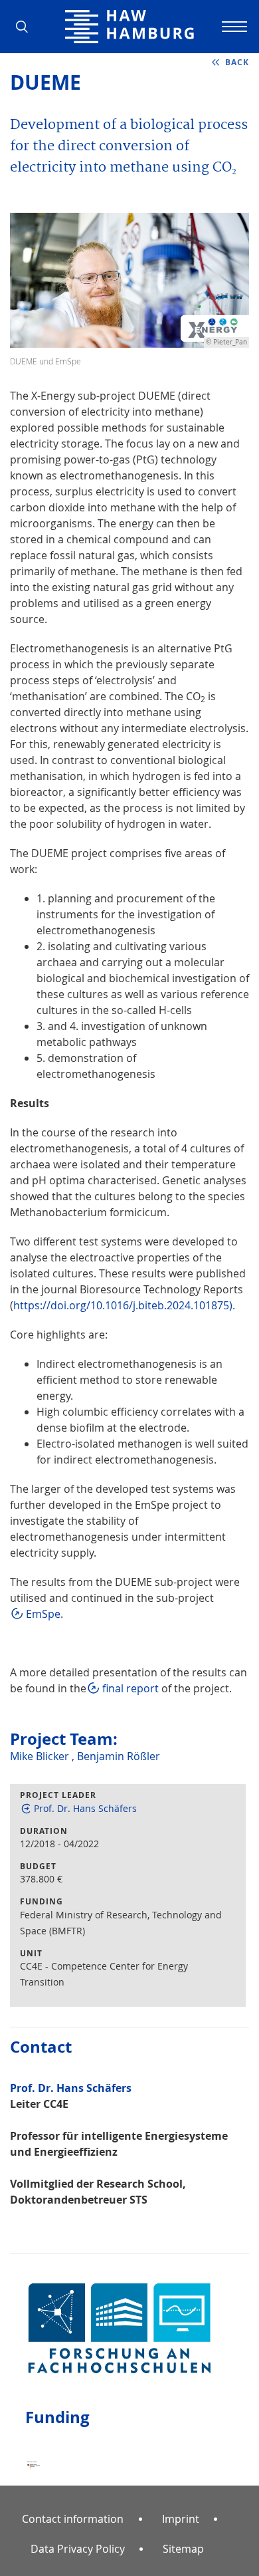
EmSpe (43, 1614)
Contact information (73, 2519)
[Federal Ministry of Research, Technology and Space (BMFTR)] (35, 2454)
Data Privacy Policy (78, 2549)
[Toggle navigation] (232, 27)
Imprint (181, 2519)
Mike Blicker (41, 1756)
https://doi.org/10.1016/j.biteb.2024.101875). (124, 1305)
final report (130, 1688)
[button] (27, 27)
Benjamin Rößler (119, 1756)
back (237, 62)
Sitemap (183, 2549)
